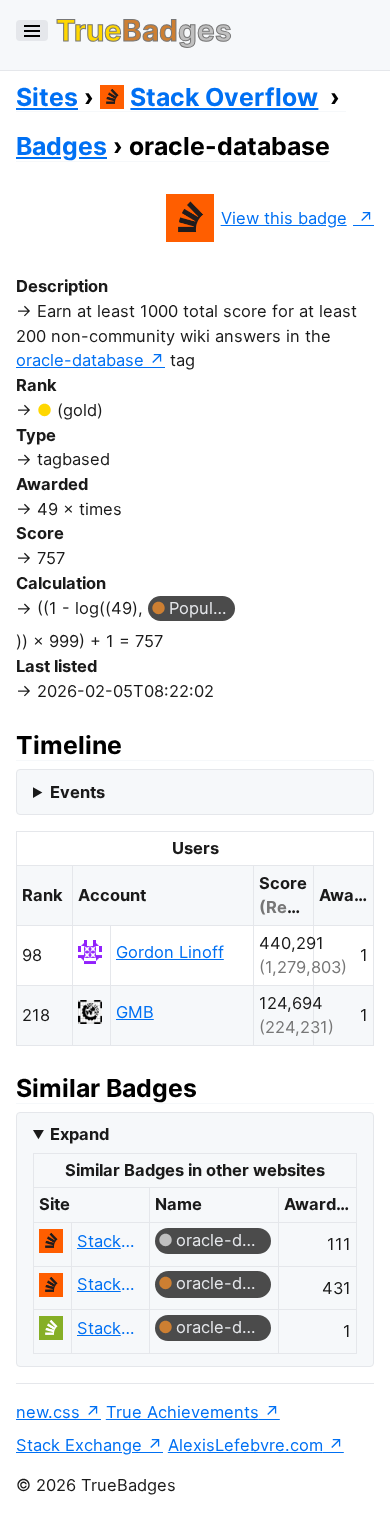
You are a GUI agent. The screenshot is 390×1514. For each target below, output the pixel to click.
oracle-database (80, 360)
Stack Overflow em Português (107, 1328)
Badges (61, 146)
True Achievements (182, 1412)
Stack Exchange (79, 1445)
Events (77, 792)
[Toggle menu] (32, 30)
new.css (48, 1412)
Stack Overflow (224, 97)
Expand (79, 1134)
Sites (47, 97)
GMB (135, 1012)
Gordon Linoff (170, 952)
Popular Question (202, 608)
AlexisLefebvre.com (245, 1445)
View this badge (284, 218)
